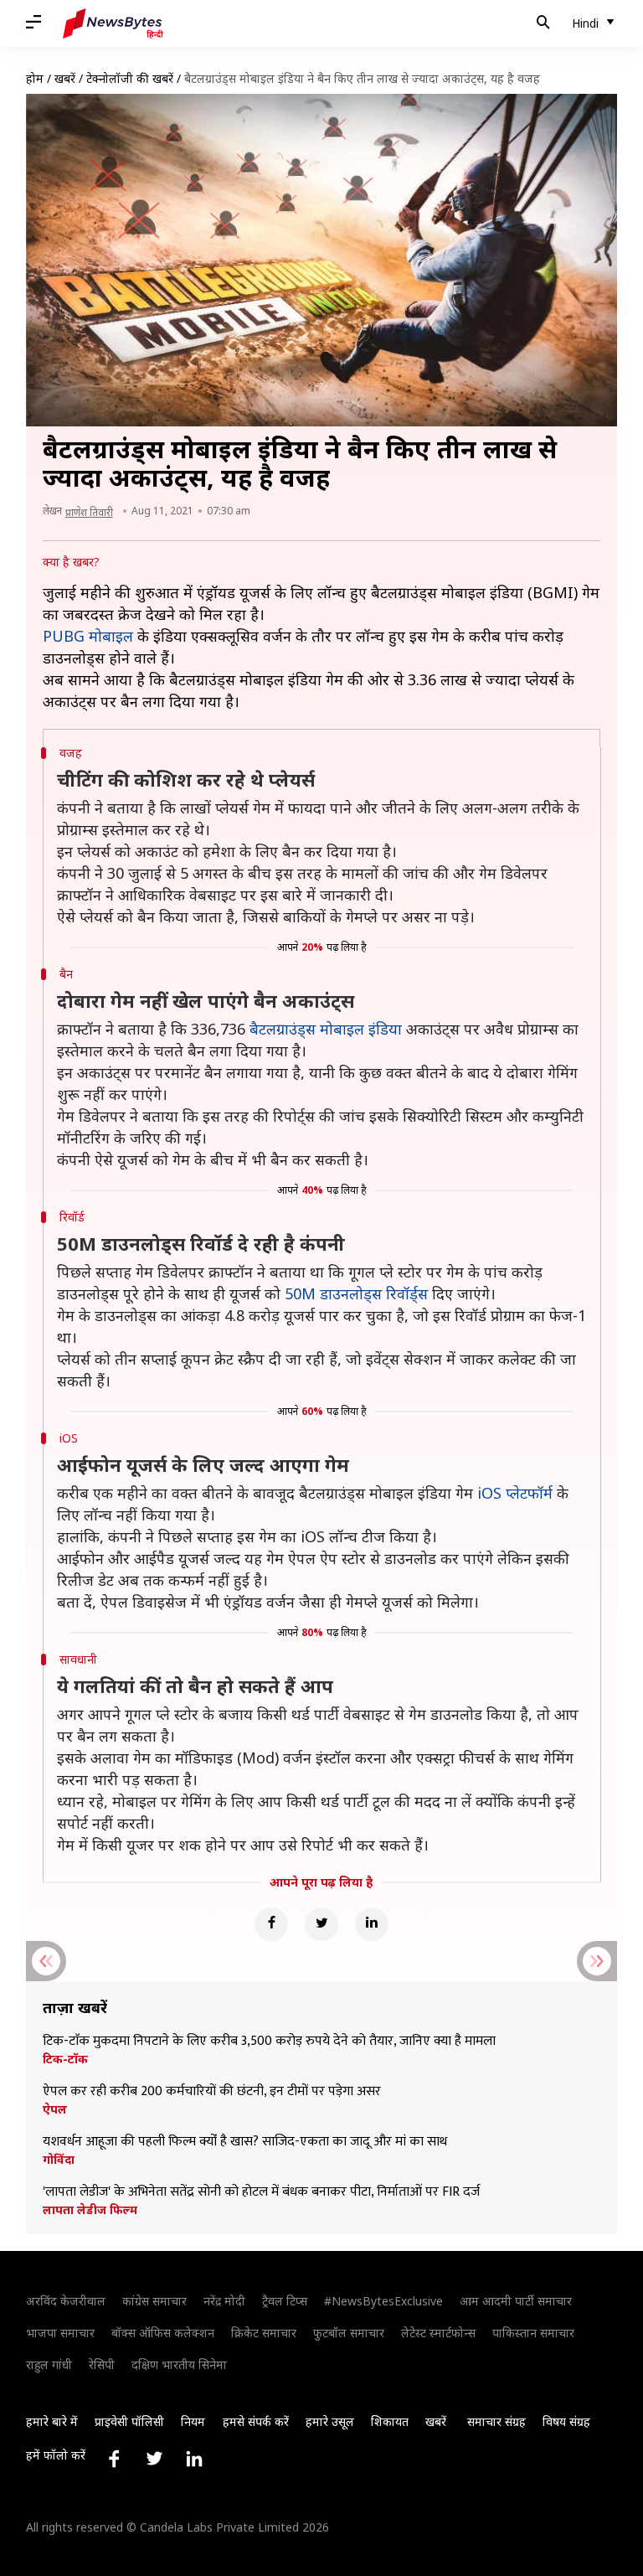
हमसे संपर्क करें (256, 2421)
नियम (193, 2421)
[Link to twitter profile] (154, 2459)
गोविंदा (59, 2160)
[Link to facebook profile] (114, 2459)
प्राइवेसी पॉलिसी (129, 2421)
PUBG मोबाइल (88, 636)
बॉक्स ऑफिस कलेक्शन (163, 2333)
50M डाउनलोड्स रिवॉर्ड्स (356, 1293)
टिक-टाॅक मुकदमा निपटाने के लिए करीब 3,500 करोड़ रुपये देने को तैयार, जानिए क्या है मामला (269, 2042)
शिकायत (390, 2421)
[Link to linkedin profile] (194, 2459)
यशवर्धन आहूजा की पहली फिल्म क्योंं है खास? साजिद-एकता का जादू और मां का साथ (245, 2142)
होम (35, 78)
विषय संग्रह (566, 2421)
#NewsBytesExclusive (383, 2301)
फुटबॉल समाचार (349, 2333)
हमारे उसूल (330, 2421)
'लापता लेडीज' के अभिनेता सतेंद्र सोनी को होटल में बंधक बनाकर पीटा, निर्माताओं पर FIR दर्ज (261, 2192)
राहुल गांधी (49, 2364)
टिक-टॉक (65, 2059)
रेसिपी (102, 2364)
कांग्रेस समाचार (154, 2301)
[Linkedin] (372, 1924)
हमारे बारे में (52, 2421)
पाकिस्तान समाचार (533, 2333)
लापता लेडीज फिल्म (90, 2210)
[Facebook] (271, 1924)
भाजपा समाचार (60, 2333)
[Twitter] (321, 1924)
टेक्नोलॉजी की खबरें (130, 78)
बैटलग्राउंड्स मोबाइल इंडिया (326, 1029)
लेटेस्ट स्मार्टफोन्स (438, 2333)
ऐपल (55, 2109)
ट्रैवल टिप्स (285, 2301)
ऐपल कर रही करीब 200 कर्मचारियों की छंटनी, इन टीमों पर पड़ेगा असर (212, 2092)
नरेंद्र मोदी (224, 2301)
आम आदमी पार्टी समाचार (516, 2301)
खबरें (65, 78)
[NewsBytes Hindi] (113, 23)
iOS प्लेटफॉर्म (515, 1493)
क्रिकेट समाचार (264, 2333)
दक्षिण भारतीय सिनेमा (179, 2364)
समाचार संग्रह (496, 2421)
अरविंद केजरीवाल (66, 2301)
